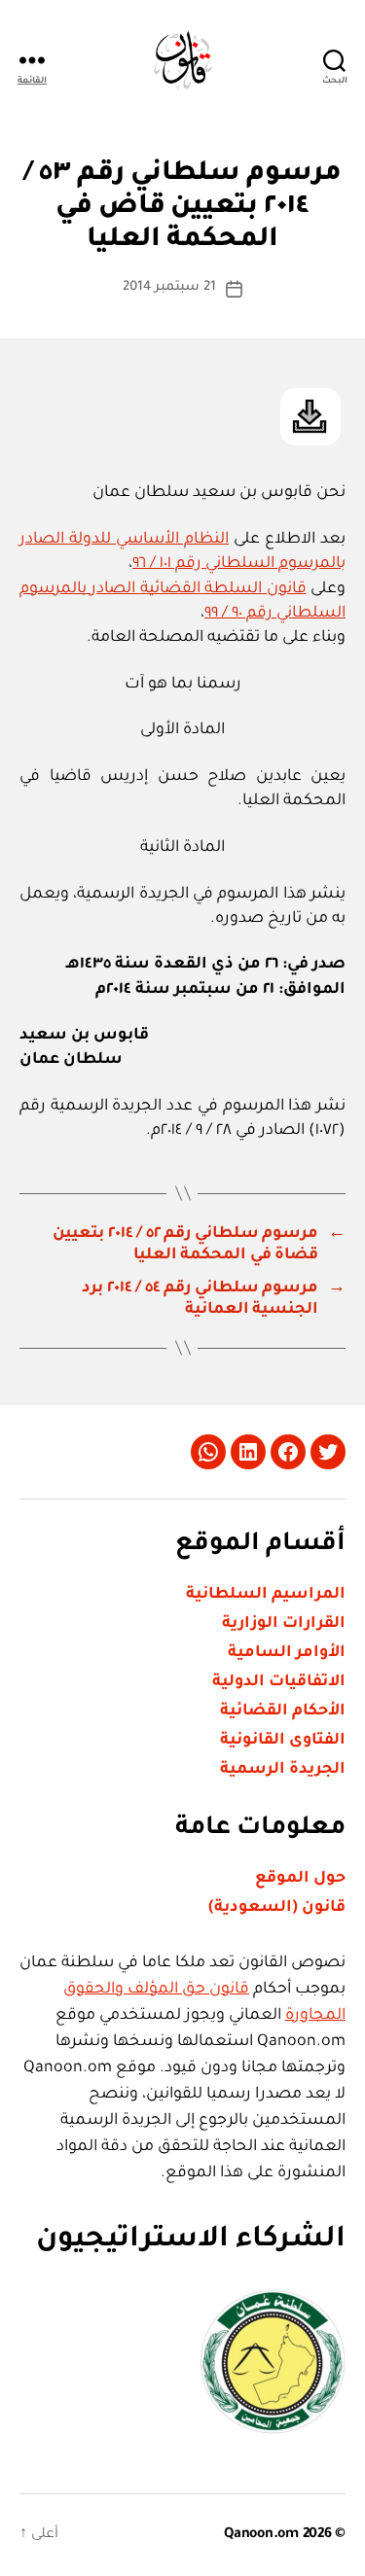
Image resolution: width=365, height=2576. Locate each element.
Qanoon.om (261, 2535)
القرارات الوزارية (284, 1624)
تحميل (310, 417)
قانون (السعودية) (277, 1908)
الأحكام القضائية (283, 1711)
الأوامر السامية (287, 1653)
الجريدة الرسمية (283, 1770)
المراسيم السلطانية (266, 1595)
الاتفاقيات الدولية (279, 1682)
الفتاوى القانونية (283, 1741)
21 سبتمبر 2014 (169, 287)
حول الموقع (300, 1879)
